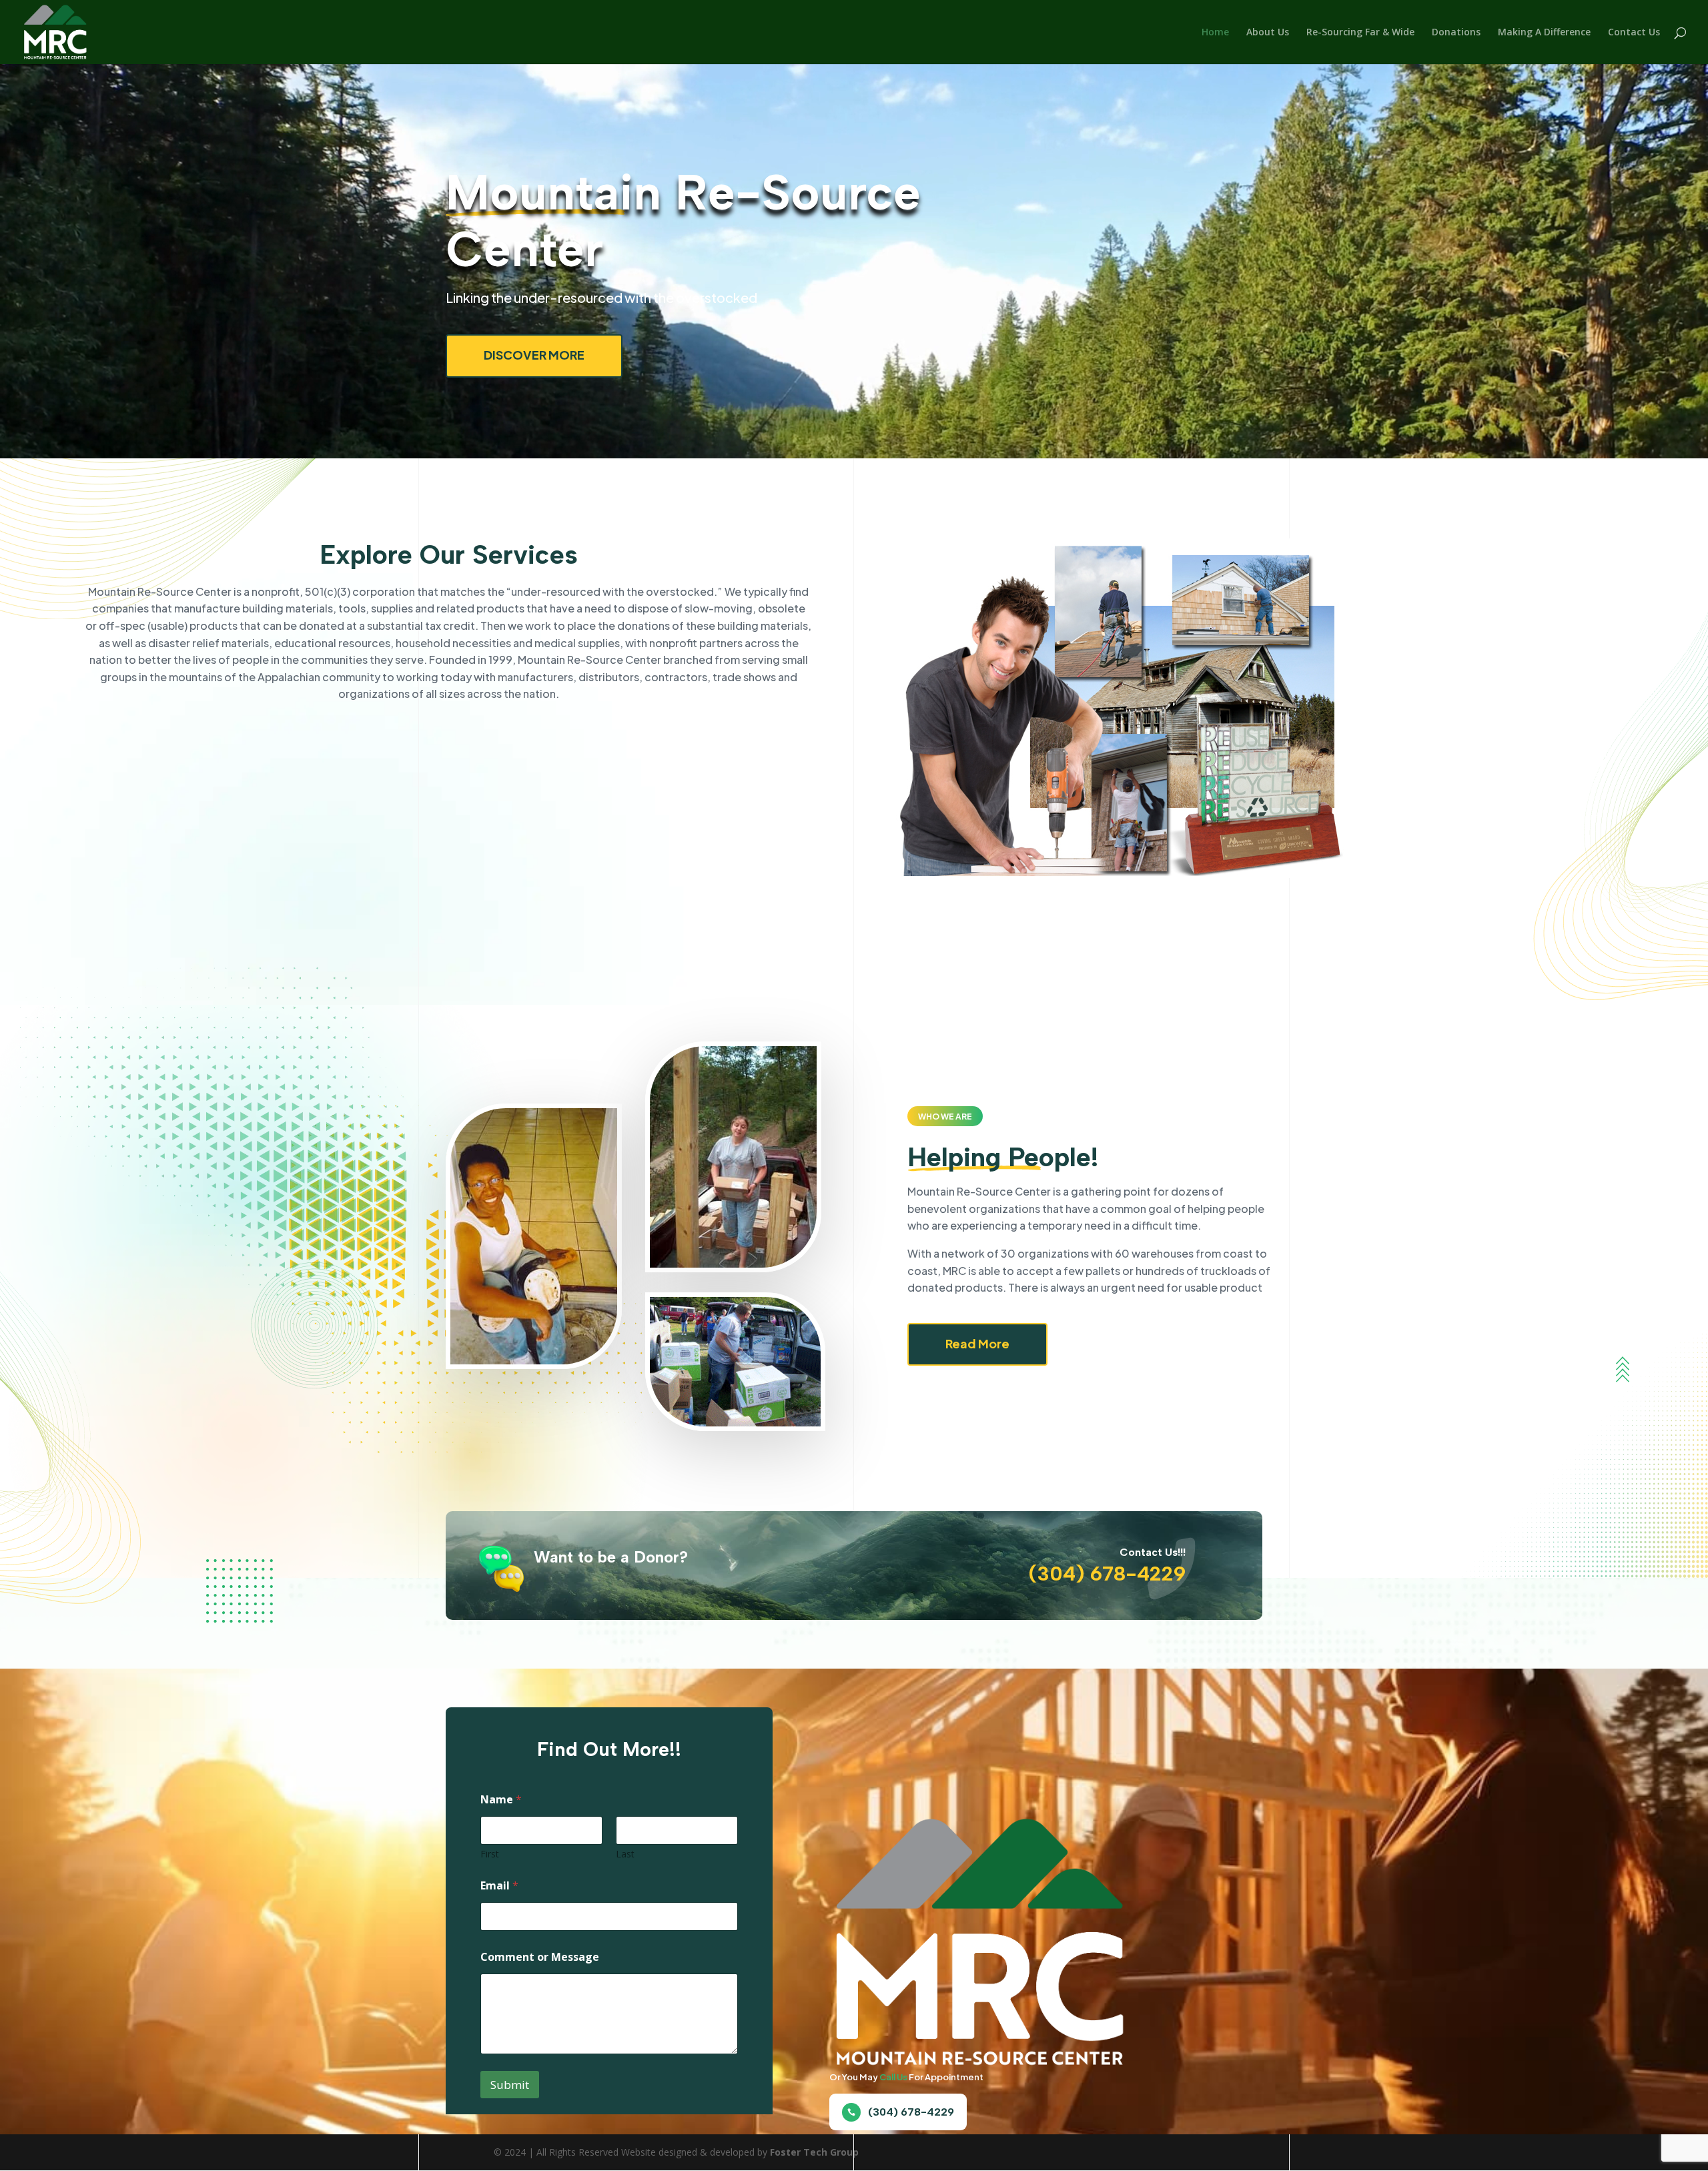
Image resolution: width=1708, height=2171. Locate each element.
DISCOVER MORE (534, 355)
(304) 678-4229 (911, 2112)
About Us (1268, 33)
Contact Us (1634, 33)
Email (499, 1886)
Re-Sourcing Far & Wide (1360, 33)
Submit (510, 2085)
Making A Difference (1544, 33)
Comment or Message (540, 1957)
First (490, 1854)
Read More (977, 1343)
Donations (1456, 33)
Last (625, 1854)
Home (1215, 33)
